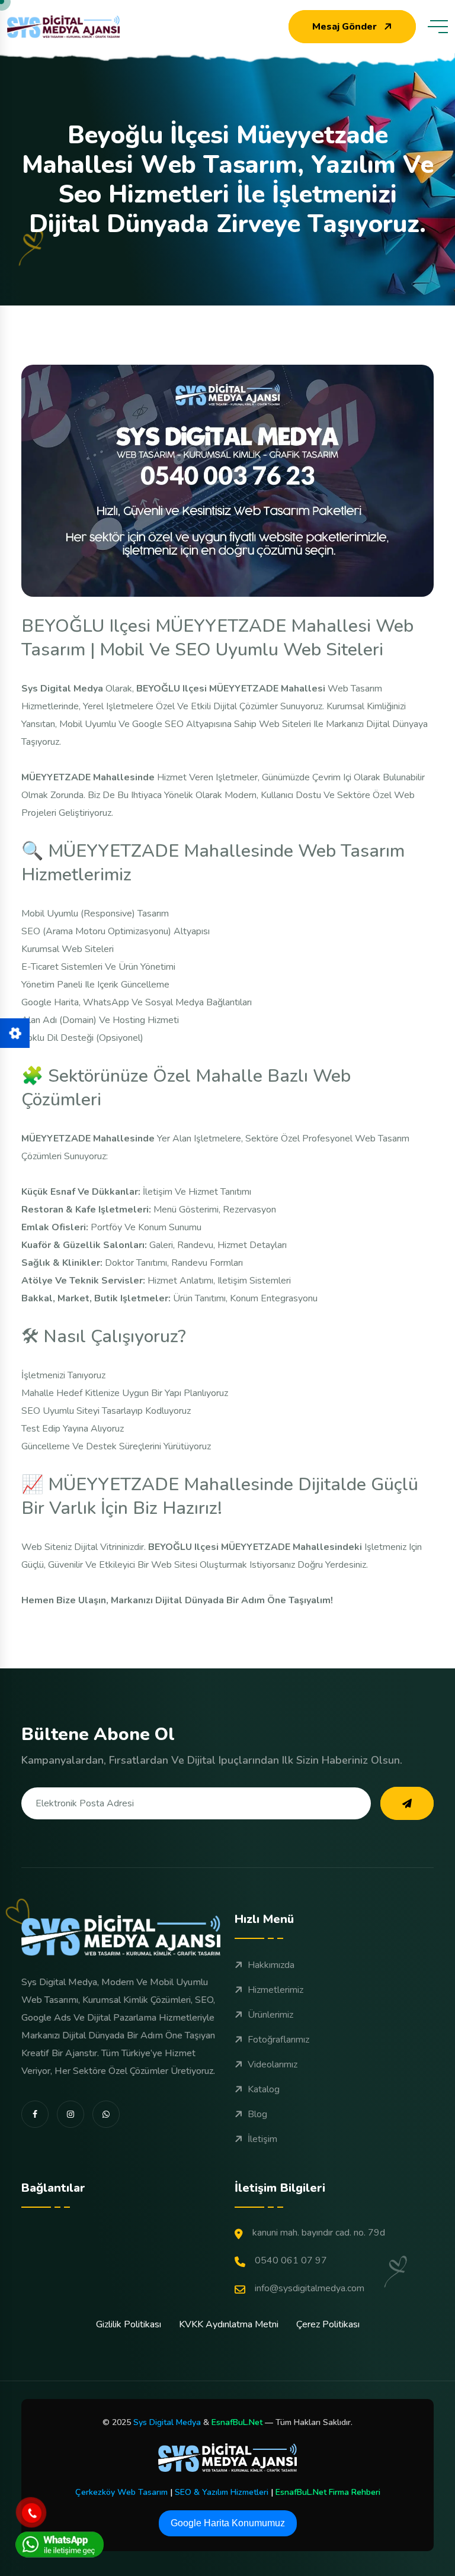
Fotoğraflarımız (278, 2040)
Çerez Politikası (328, 2324)
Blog (257, 2114)
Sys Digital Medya (167, 2422)
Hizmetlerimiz (275, 1990)
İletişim (262, 2139)
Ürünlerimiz (270, 2015)
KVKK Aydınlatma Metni (229, 2324)
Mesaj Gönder (345, 27)
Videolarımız (273, 2064)
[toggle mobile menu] (438, 27)
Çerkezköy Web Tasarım (121, 2492)
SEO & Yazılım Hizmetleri (222, 2492)
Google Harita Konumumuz (228, 2523)
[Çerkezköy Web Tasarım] (227, 2458)
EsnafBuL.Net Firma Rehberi (328, 2492)
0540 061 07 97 (291, 2260)
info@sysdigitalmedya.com (310, 2288)
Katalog (264, 2089)
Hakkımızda (271, 1965)
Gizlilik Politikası (129, 2324)
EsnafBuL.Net (237, 2422)
